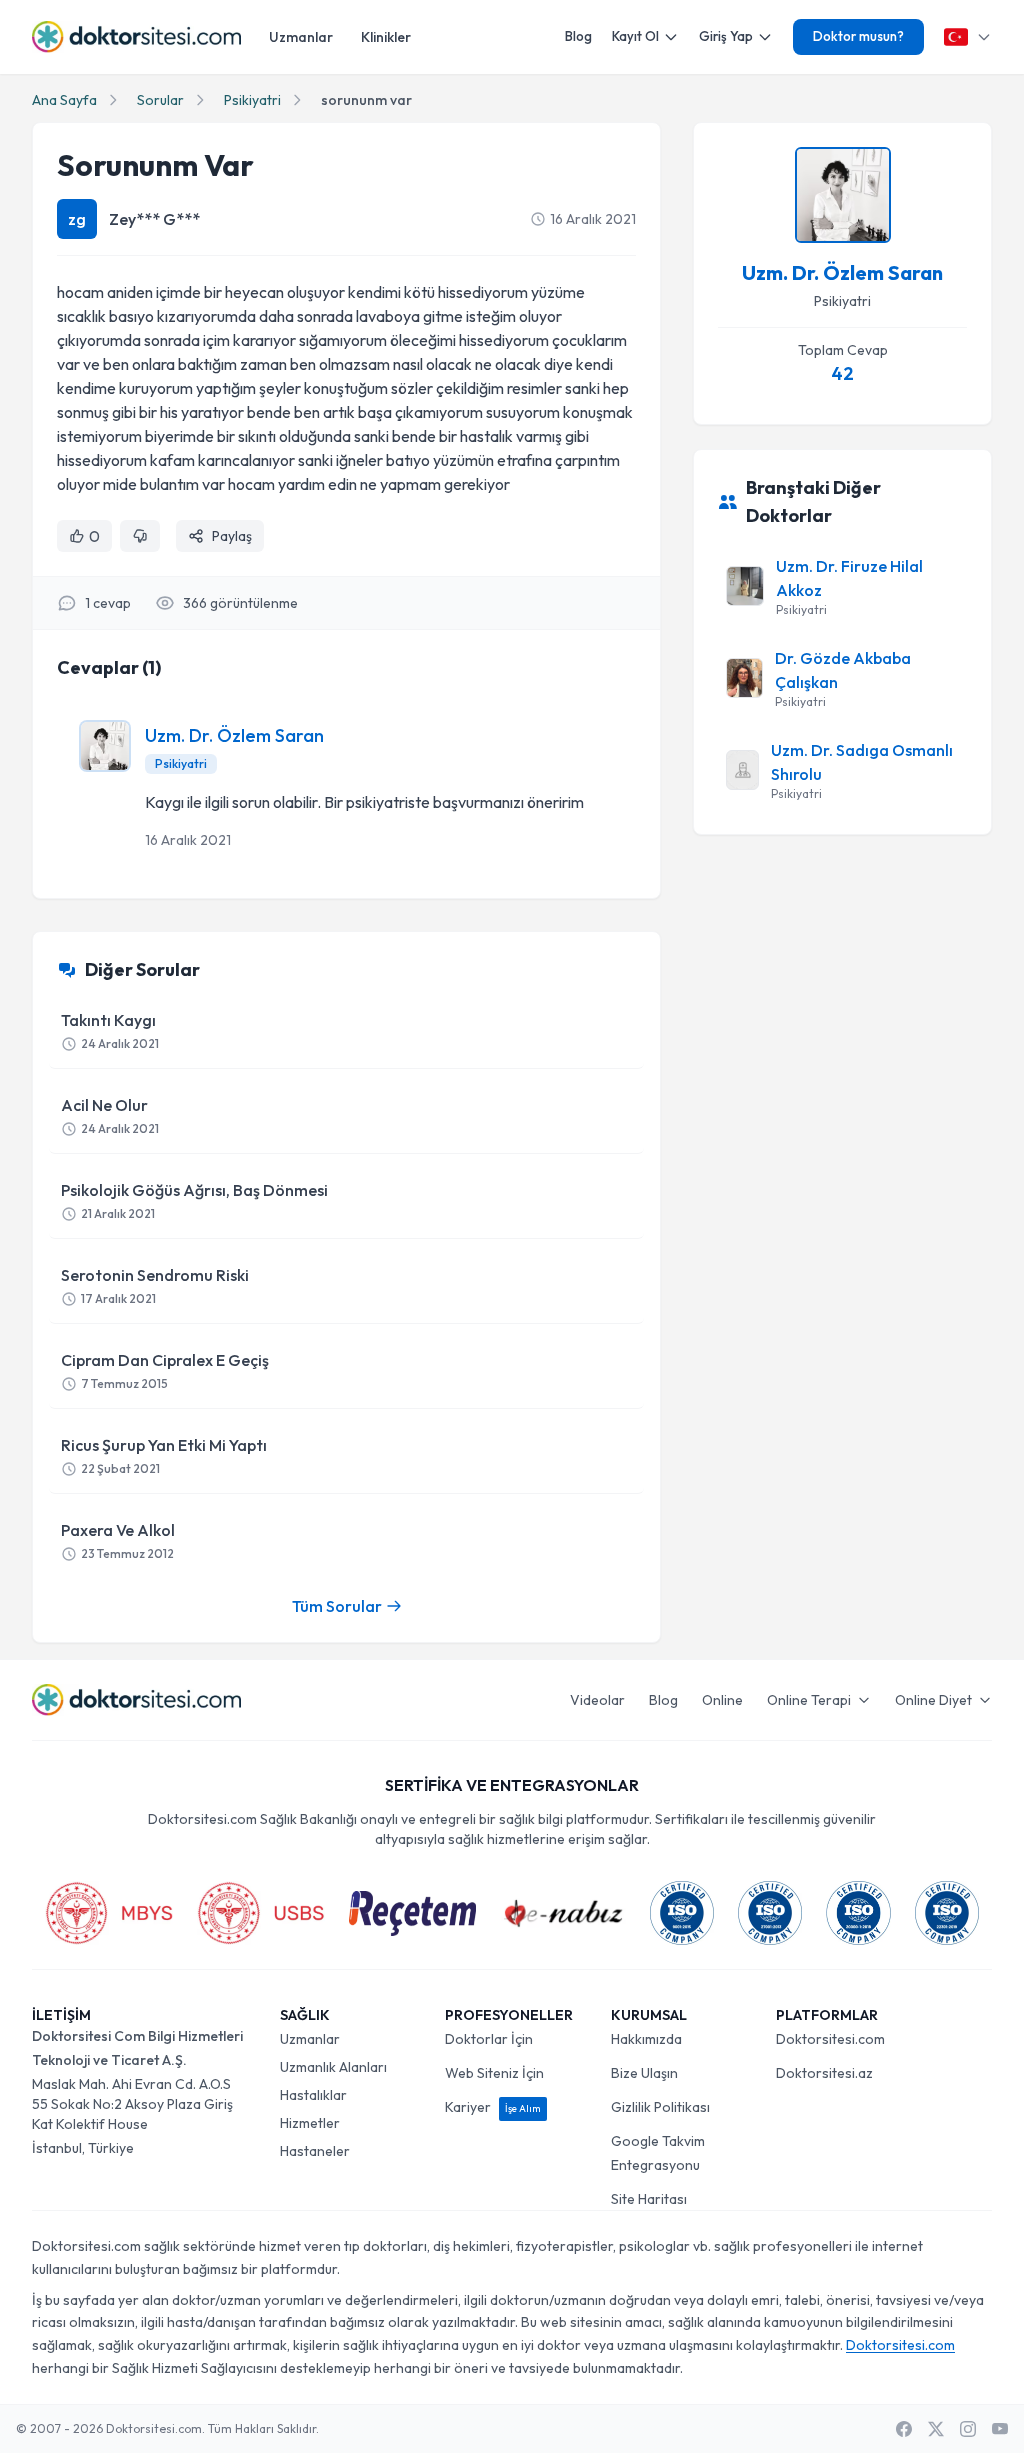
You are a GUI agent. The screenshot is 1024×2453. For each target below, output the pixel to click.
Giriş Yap (726, 36)
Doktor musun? (858, 36)
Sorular (160, 100)
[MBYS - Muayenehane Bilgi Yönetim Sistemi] (109, 1913)
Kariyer (493, 2107)
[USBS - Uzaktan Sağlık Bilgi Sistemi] (261, 1913)
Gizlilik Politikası (660, 2107)
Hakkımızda (646, 2039)
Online (722, 1700)
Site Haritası (649, 2199)
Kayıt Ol (635, 36)
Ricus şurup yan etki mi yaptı (164, 1455)
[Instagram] (968, 2429)
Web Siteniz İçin (494, 2073)
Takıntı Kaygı (110, 1030)
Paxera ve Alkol (118, 1540)
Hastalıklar (313, 2095)
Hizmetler (310, 2123)
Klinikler (386, 37)
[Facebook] (904, 2429)
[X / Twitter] (936, 2429)
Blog (578, 36)
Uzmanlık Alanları (333, 2067)
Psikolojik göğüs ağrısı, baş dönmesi (194, 1200)
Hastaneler (315, 2151)
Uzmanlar (301, 37)
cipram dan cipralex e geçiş (165, 1370)
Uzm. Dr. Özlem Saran (234, 735)
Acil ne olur (110, 1115)
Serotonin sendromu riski (155, 1285)
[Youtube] (1000, 2429)
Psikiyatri (252, 100)
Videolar (597, 1700)
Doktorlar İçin (489, 2039)
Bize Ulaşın (644, 2073)
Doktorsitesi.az (824, 2073)
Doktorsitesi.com (830, 2039)
